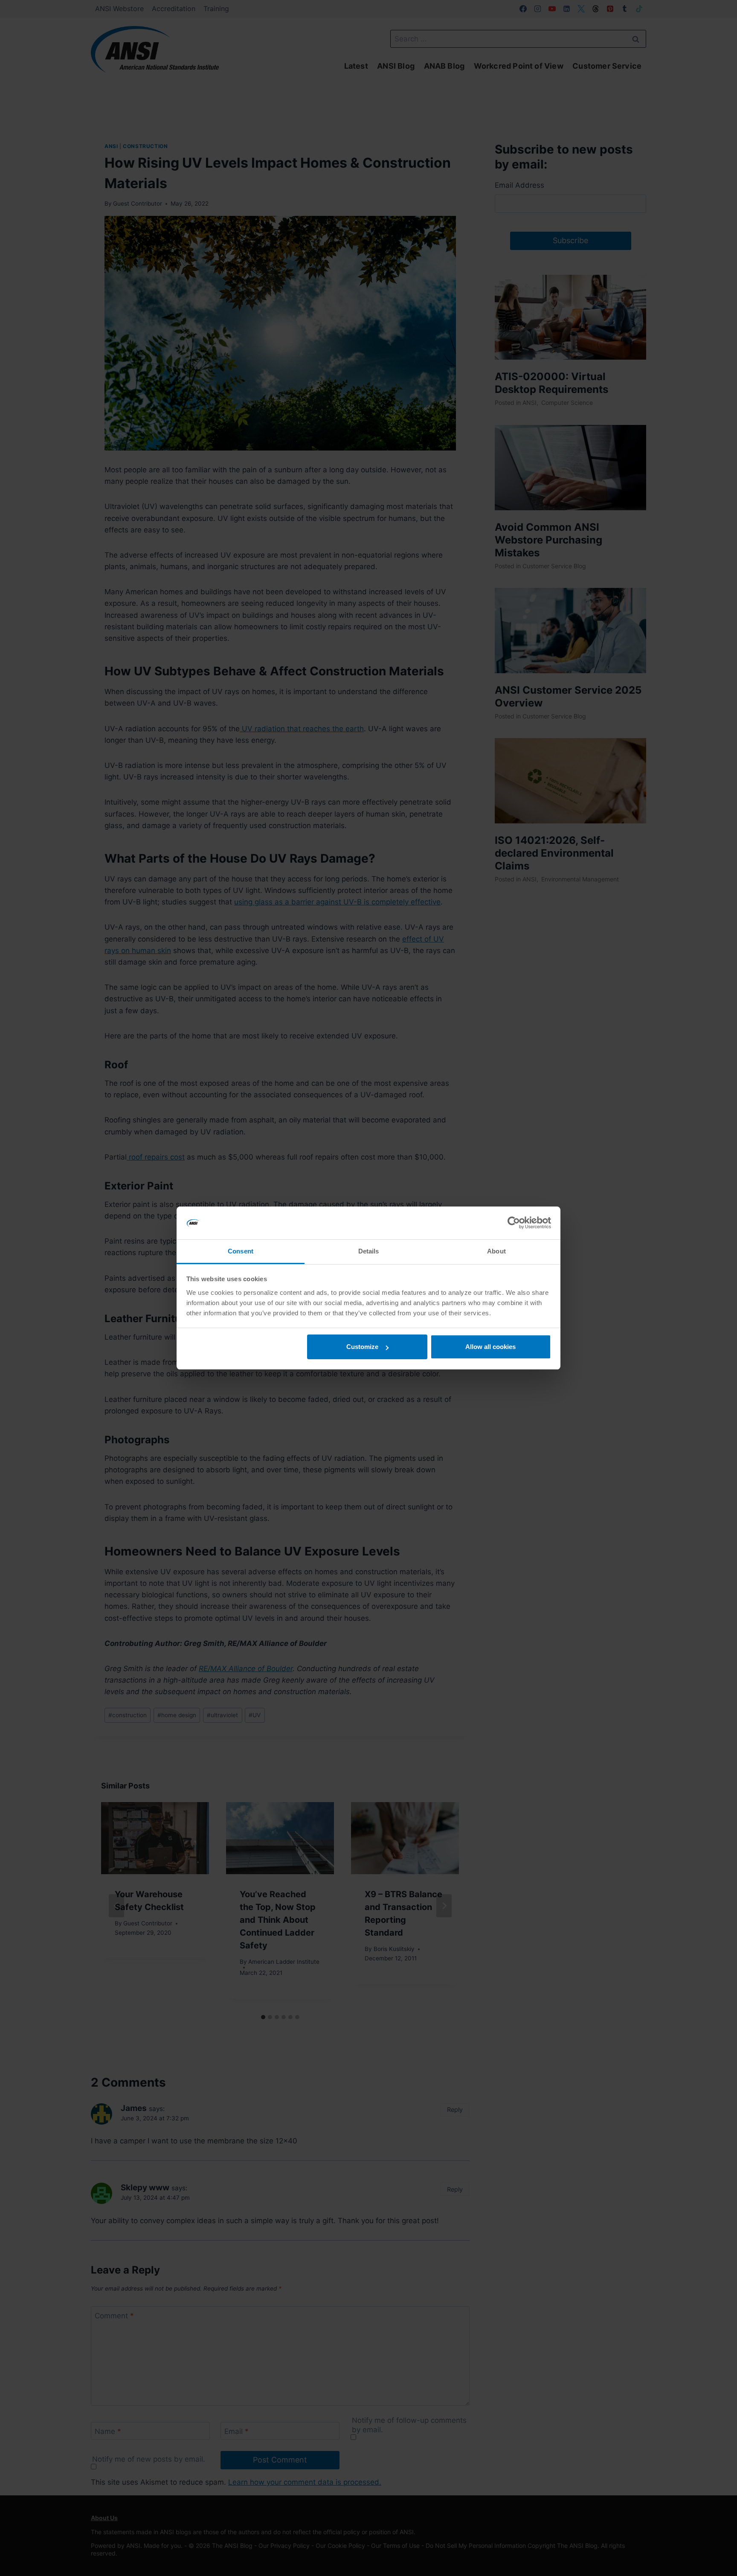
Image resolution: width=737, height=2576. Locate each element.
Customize (362, 1347)
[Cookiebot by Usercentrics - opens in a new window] (514, 1223)
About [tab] (496, 1251)
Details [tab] (369, 1251)
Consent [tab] (241, 1251)
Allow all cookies (490, 1347)
